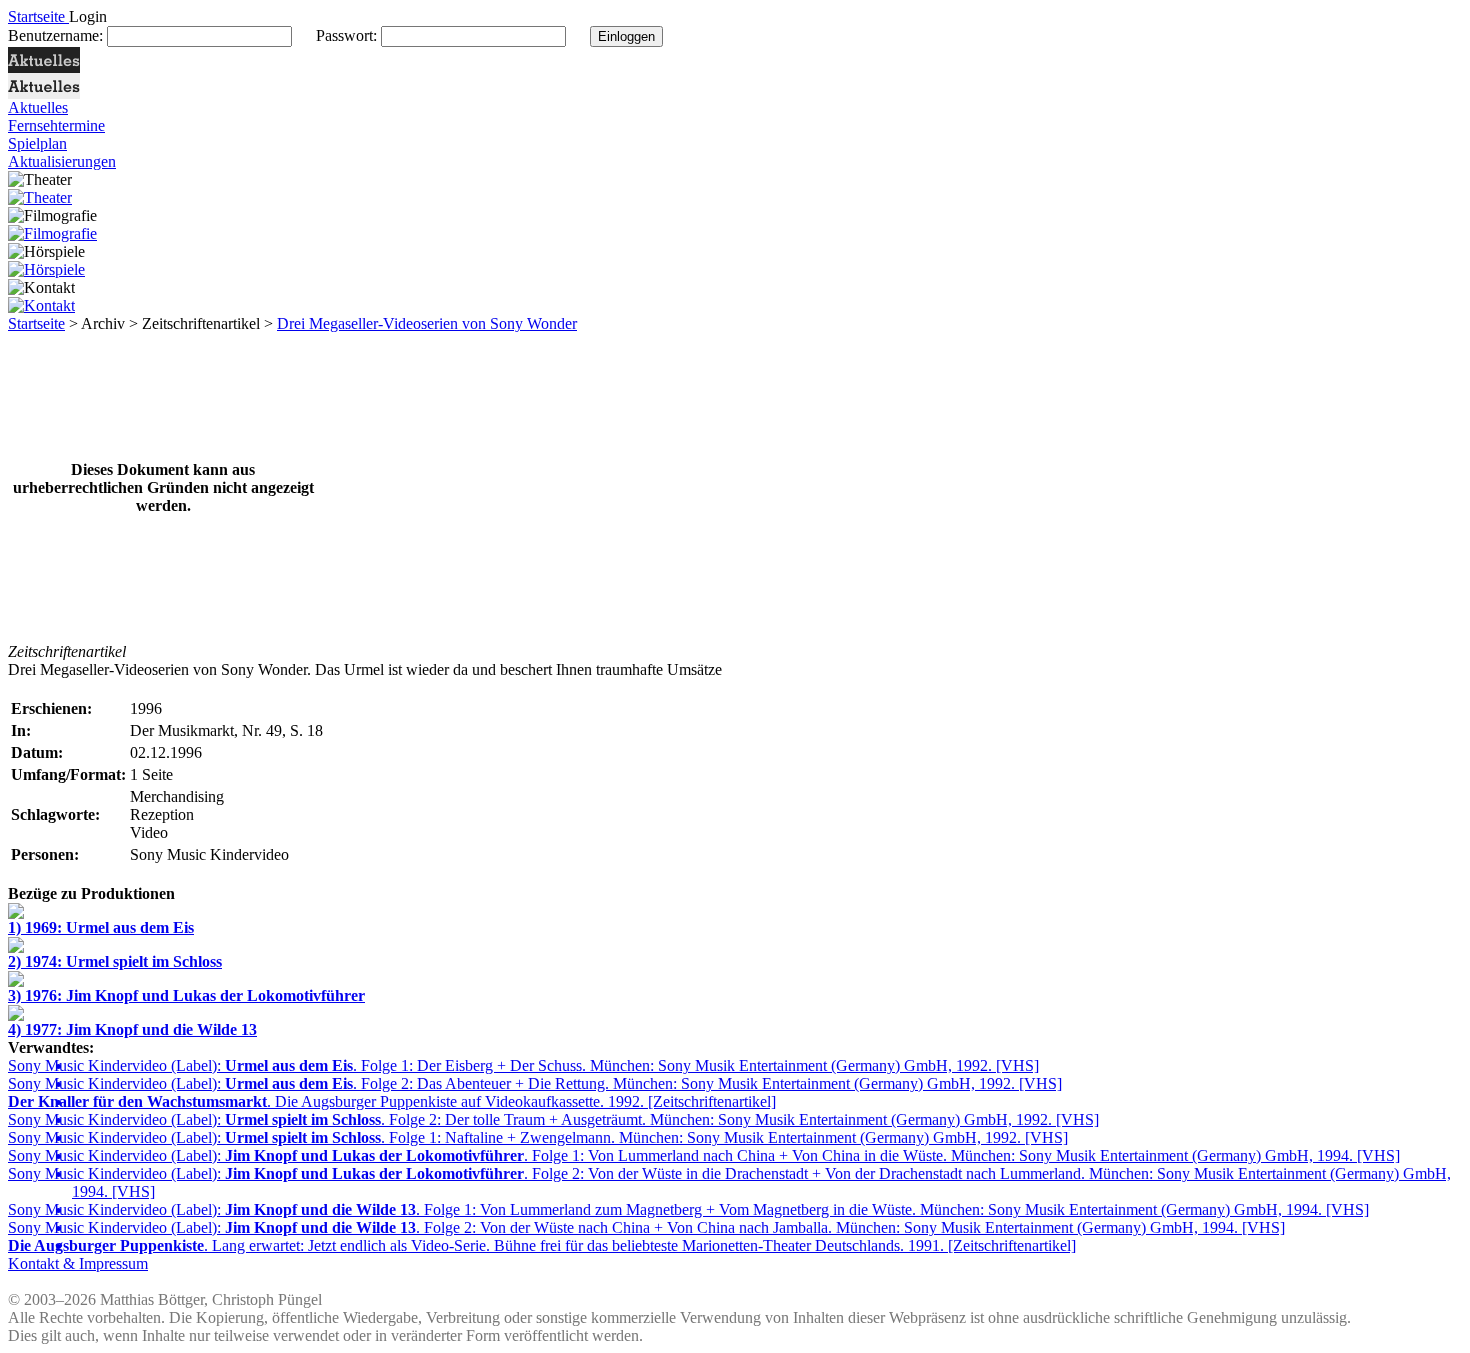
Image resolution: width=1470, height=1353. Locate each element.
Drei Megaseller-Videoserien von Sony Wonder (427, 323)
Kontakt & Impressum (78, 1263)
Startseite (36, 323)
